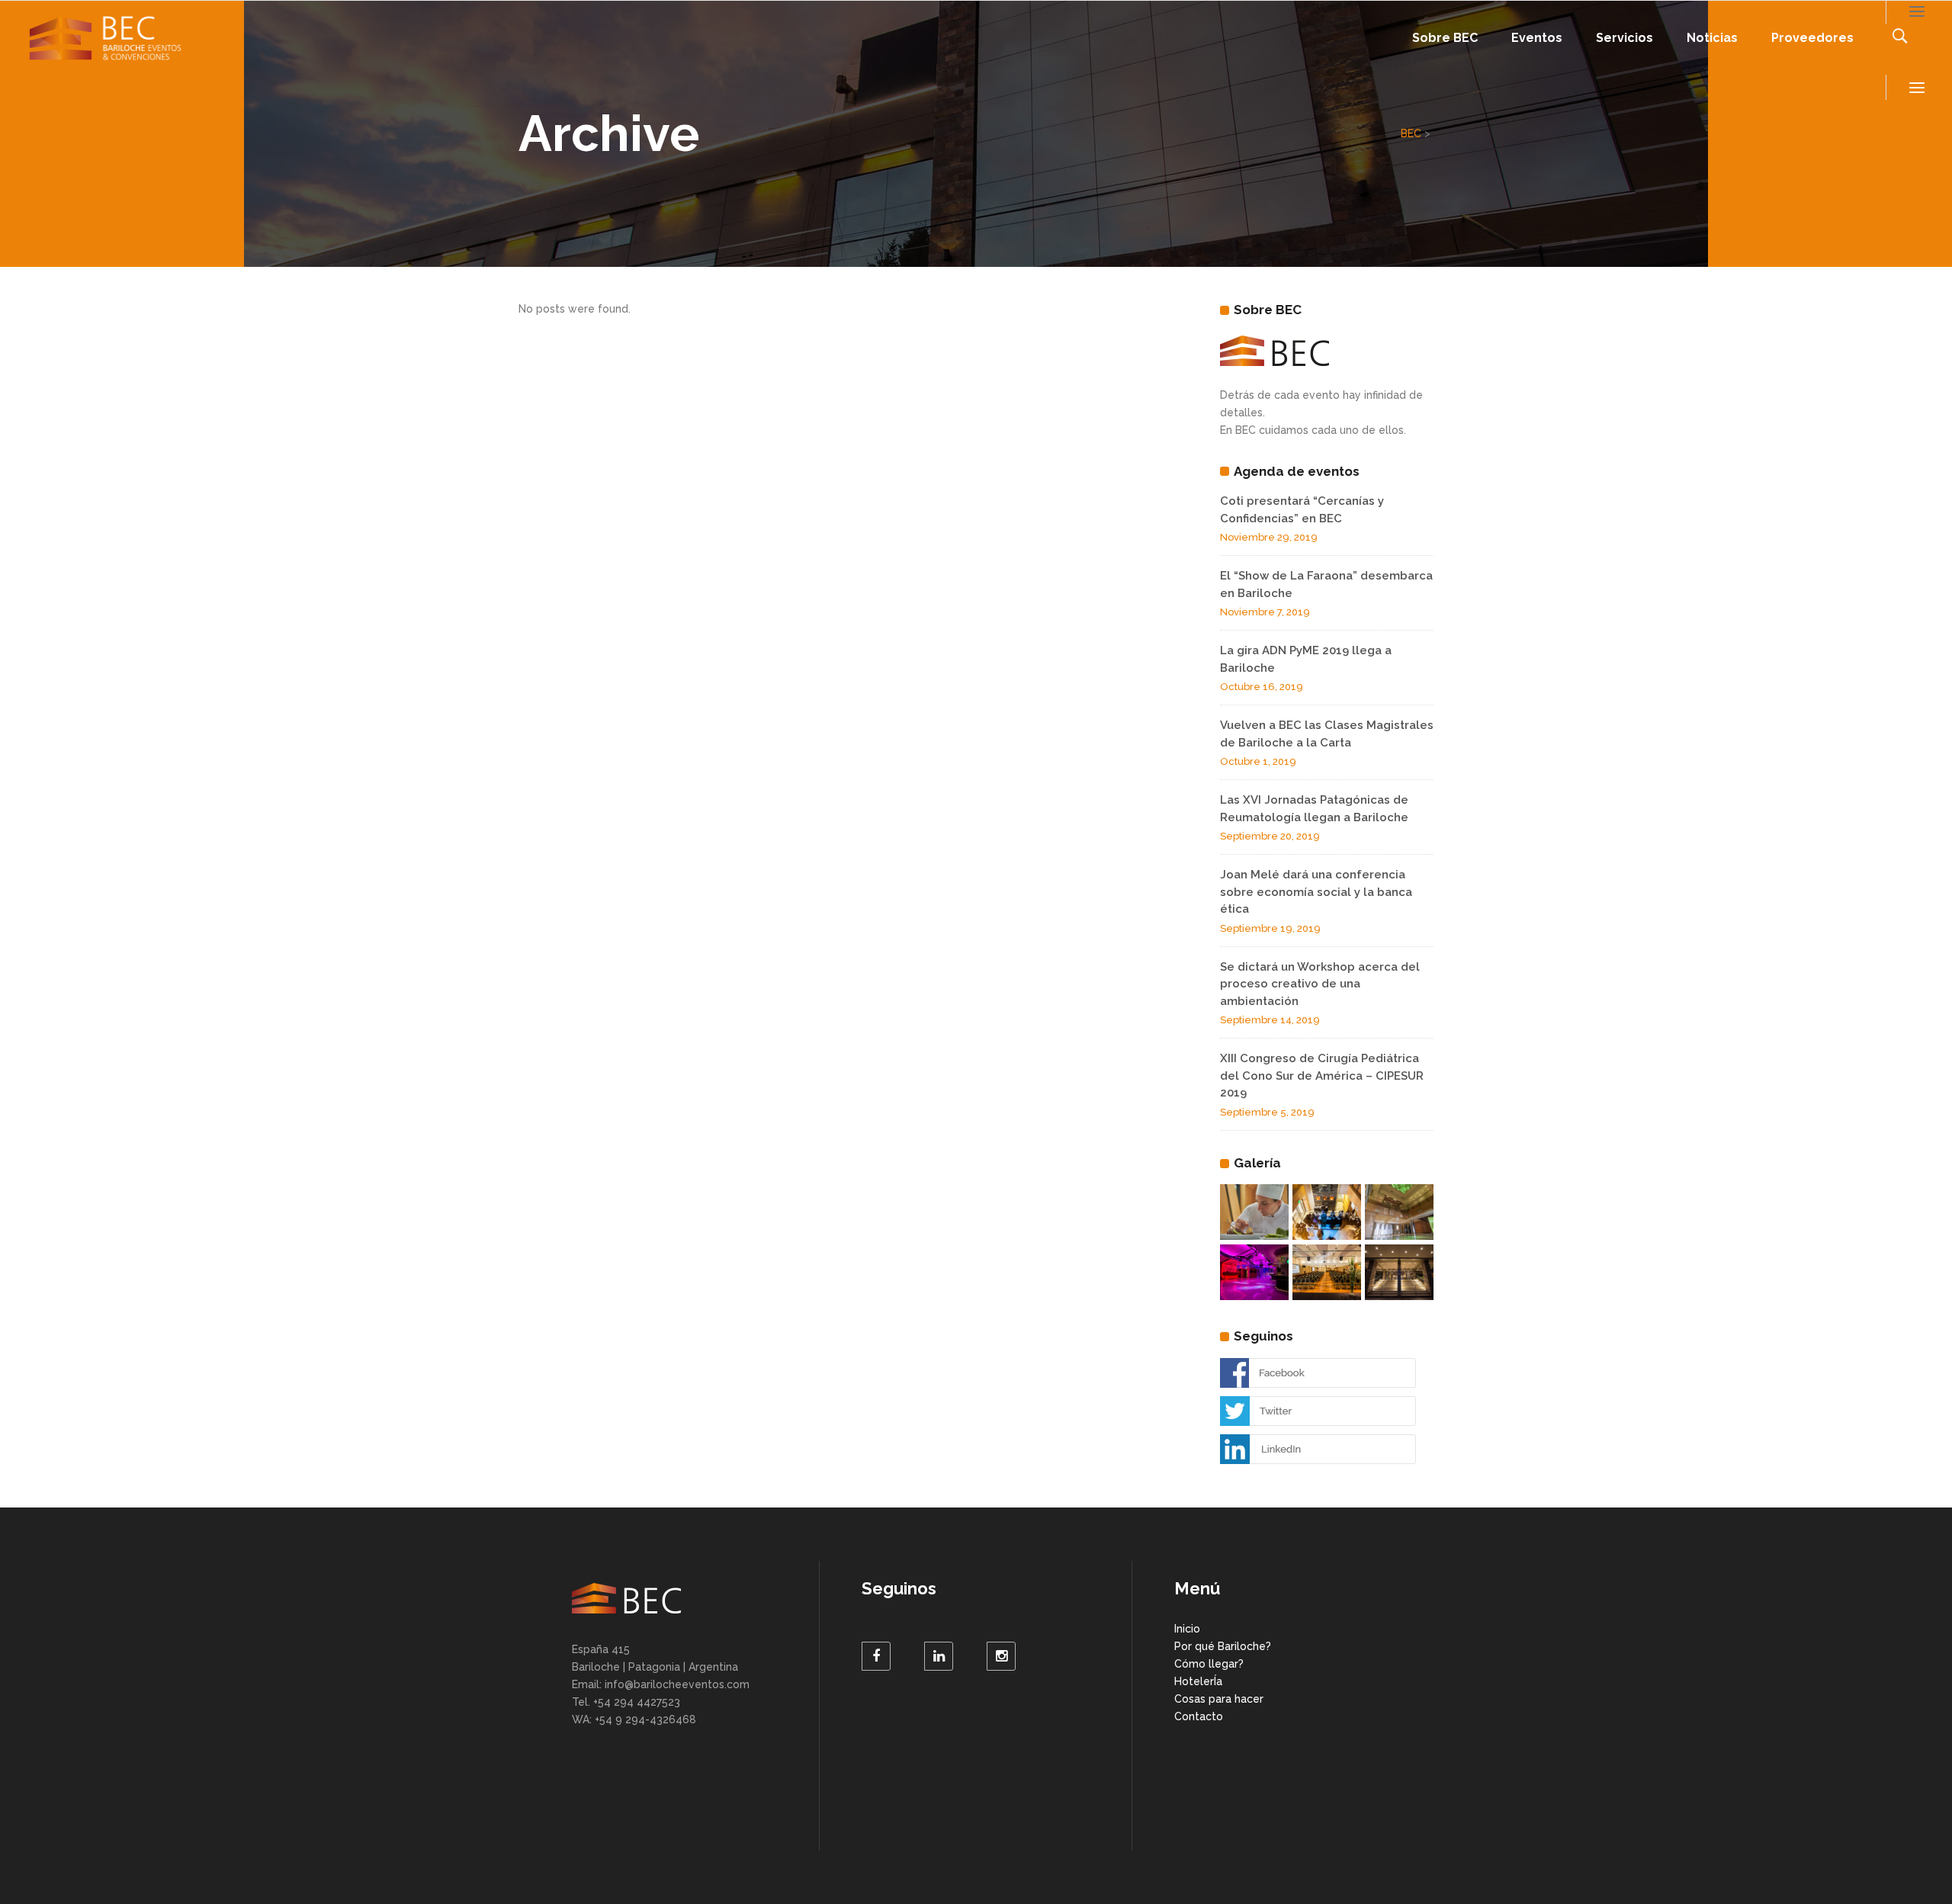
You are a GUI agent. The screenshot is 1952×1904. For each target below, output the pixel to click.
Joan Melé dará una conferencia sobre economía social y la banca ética (1316, 892)
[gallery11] (1254, 1272)
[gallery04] (1399, 1212)
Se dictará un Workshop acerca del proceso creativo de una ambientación (1320, 984)
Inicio (1187, 1629)
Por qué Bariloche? (1223, 1646)
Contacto (1199, 1716)
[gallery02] (1327, 1272)
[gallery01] (1399, 1272)
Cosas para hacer (1219, 1699)
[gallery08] (1254, 1212)
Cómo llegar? (1209, 1664)
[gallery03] (1327, 1212)
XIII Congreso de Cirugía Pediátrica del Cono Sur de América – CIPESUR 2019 (1322, 1076)
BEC (1411, 133)
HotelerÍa (1198, 1681)
